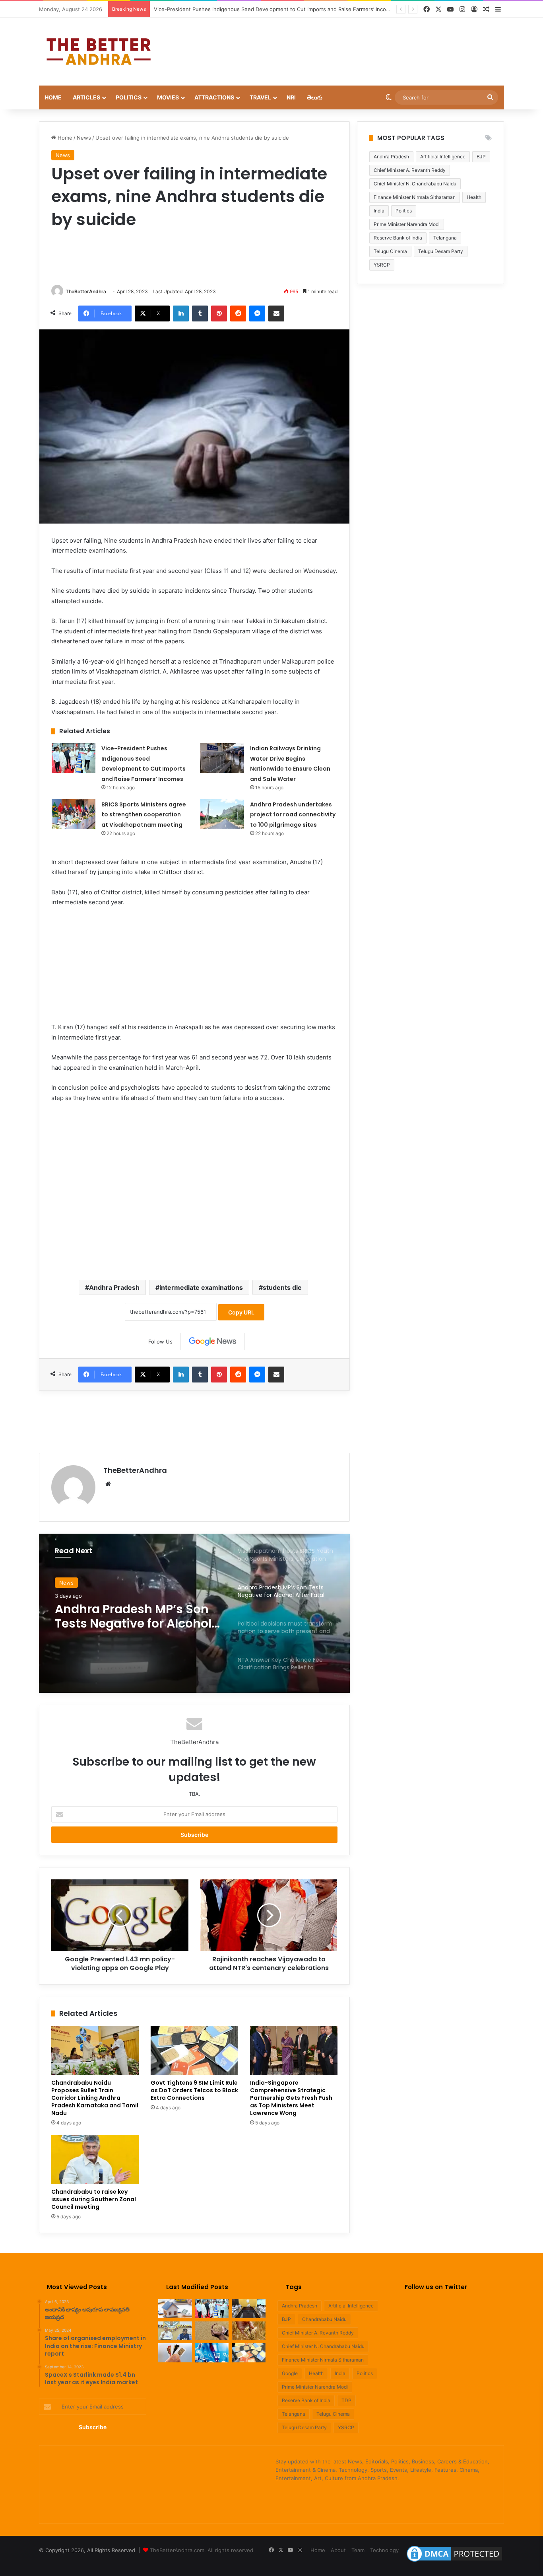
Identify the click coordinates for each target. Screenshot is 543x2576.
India (379, 211)
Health (474, 197)
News (84, 138)
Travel (260, 97)
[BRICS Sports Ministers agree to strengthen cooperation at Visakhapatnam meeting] (74, 814)
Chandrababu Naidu (324, 2319)
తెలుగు (315, 97)
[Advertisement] (351, 44)
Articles (86, 97)
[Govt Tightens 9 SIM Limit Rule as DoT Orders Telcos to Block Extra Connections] (194, 2050)
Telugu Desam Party (441, 251)
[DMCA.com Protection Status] (454, 2562)
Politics (129, 97)
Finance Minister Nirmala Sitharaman (415, 197)
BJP (481, 157)
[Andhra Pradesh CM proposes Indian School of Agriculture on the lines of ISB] (175, 2331)
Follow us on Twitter (436, 2287)
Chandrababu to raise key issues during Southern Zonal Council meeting (94, 2199)
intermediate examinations (201, 1287)
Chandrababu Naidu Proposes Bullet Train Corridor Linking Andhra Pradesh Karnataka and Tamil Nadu (95, 2098)
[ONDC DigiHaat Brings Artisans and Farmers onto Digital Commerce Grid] (212, 2353)
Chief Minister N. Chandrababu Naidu (415, 184)
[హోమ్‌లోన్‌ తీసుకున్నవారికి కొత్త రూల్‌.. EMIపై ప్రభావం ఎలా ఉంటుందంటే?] (175, 2309)
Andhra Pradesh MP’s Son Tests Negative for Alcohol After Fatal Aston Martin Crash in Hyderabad (133, 1616)
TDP (346, 2400)
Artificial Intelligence (443, 157)
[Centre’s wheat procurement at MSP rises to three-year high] (249, 2331)
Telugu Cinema (390, 251)
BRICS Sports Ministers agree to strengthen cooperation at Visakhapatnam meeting (144, 815)
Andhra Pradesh (114, 1287)
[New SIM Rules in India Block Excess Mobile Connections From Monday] (175, 2353)
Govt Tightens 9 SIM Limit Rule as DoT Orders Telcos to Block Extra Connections (194, 2090)
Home (53, 97)
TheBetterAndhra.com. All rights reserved (202, 2550)
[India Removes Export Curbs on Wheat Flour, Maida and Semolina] (212, 2331)
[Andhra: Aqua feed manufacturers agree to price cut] (249, 2309)
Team (358, 2550)
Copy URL (241, 1312)
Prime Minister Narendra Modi (407, 224)
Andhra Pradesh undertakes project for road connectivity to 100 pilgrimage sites (293, 815)
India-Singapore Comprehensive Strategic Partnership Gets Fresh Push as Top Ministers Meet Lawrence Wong (291, 2098)
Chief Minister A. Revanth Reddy (410, 170)
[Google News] (213, 1342)
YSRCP (382, 265)
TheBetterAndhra (86, 291)
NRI (291, 97)
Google (290, 2373)
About (338, 2550)
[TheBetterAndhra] (99, 52)
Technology (384, 2550)
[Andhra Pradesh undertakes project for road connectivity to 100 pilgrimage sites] (222, 814)
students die (282, 1287)
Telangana (445, 238)
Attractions (214, 97)
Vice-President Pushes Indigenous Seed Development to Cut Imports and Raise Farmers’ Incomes (275, 9)
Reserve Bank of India (398, 238)
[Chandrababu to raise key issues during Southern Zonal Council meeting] (95, 2159)
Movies (168, 97)
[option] (194, 1613)
